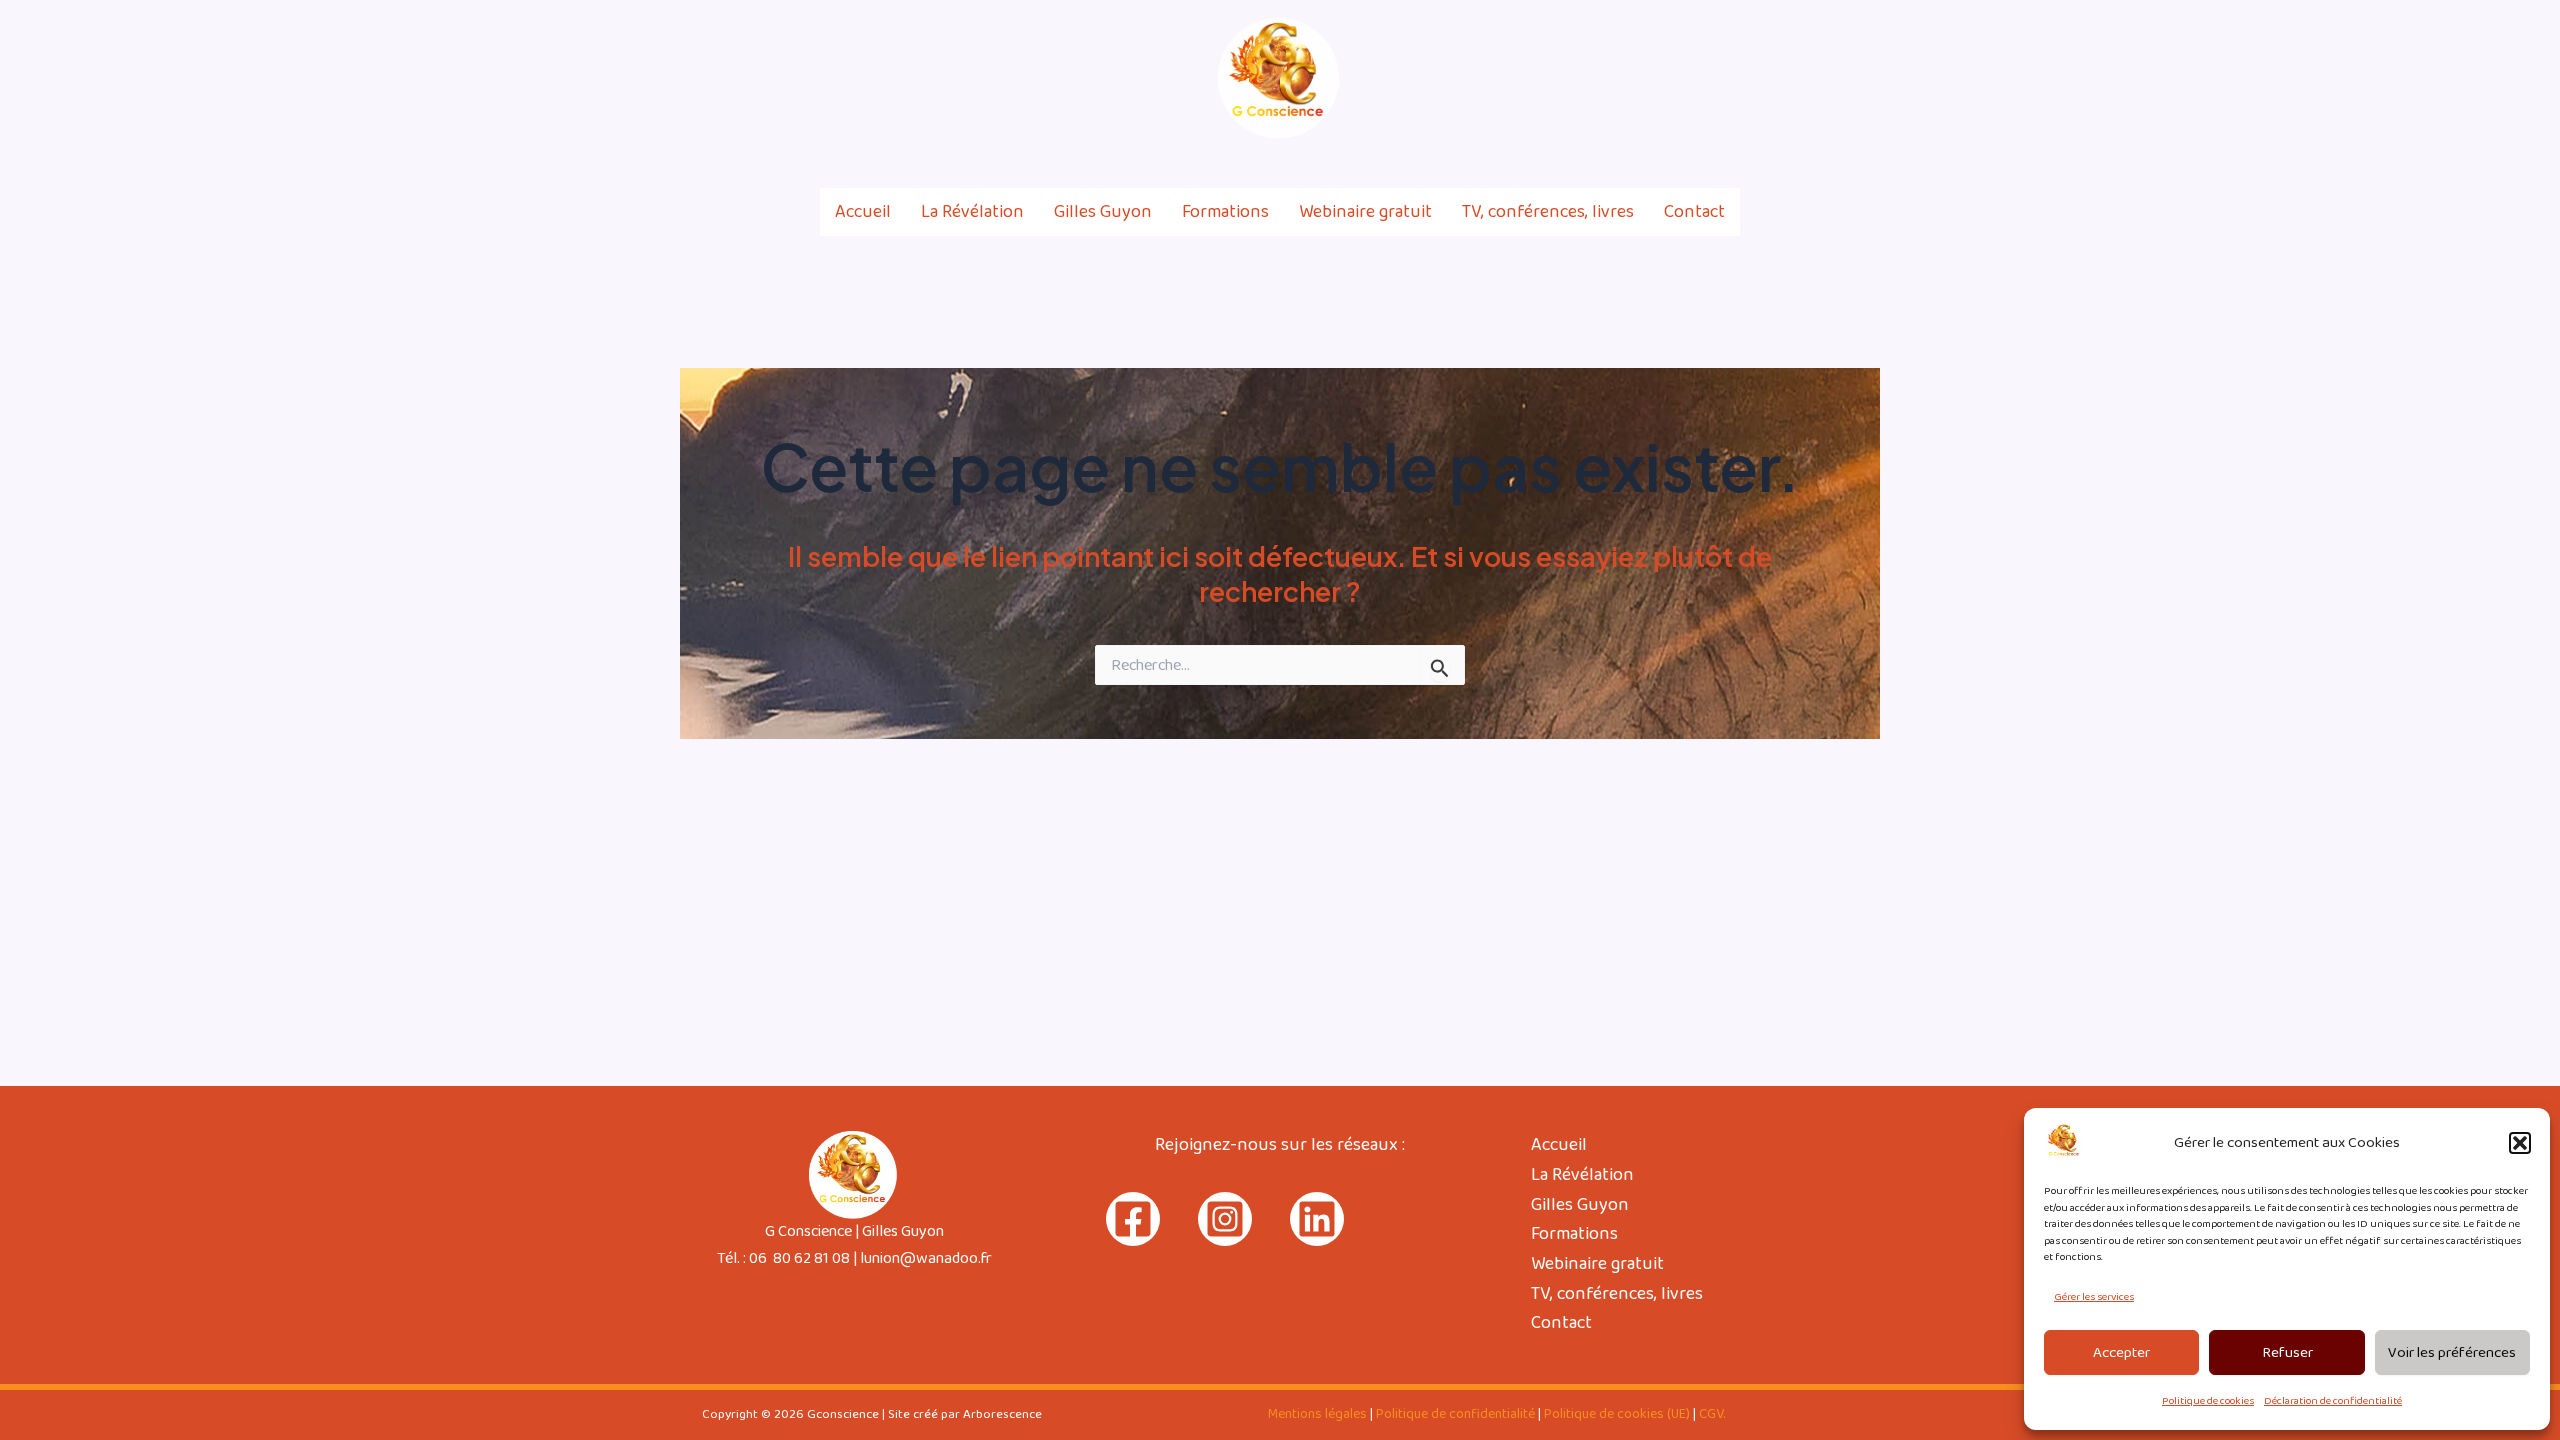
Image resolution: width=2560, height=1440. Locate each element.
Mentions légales (1317, 1414)
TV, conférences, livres (1548, 212)
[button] (2520, 1143)
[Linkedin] (1871, 79)
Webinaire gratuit (1365, 212)
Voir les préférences (2452, 1353)
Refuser (2287, 1353)
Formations (1225, 212)
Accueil (863, 212)
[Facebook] (1785, 79)
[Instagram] (1828, 79)
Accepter (2121, 1353)
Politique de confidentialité (1455, 1414)
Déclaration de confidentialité (2333, 1401)
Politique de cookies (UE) (1617, 1414)
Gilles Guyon (1103, 212)
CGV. (1712, 1414)
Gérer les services (2094, 1297)
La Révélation (972, 212)
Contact (1694, 212)
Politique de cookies (2208, 1401)
